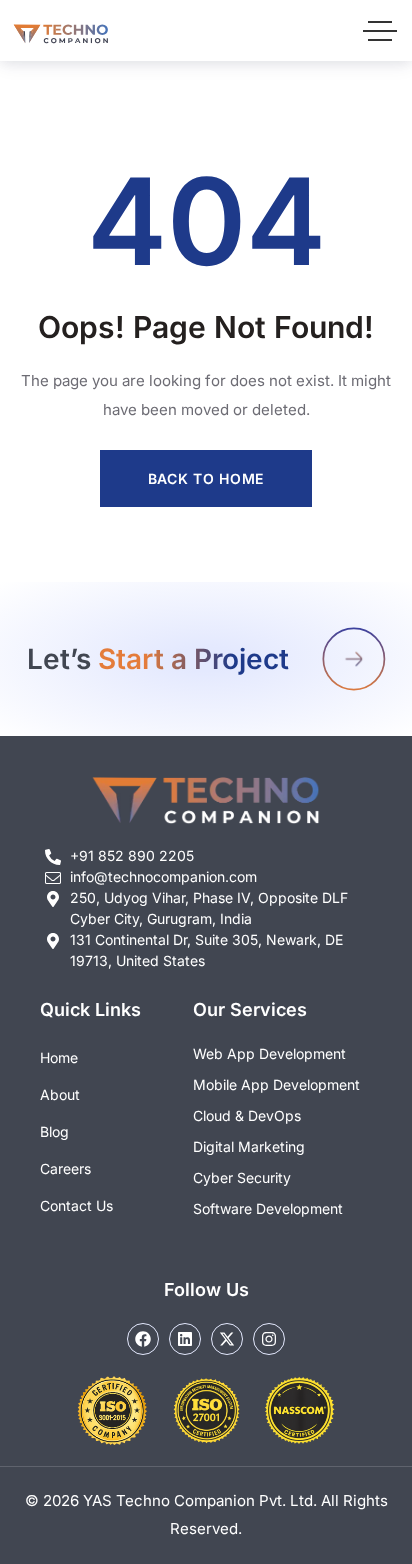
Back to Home (206, 478)
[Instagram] (269, 1339)
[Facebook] (143, 1339)
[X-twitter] (227, 1339)
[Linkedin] (185, 1339)
